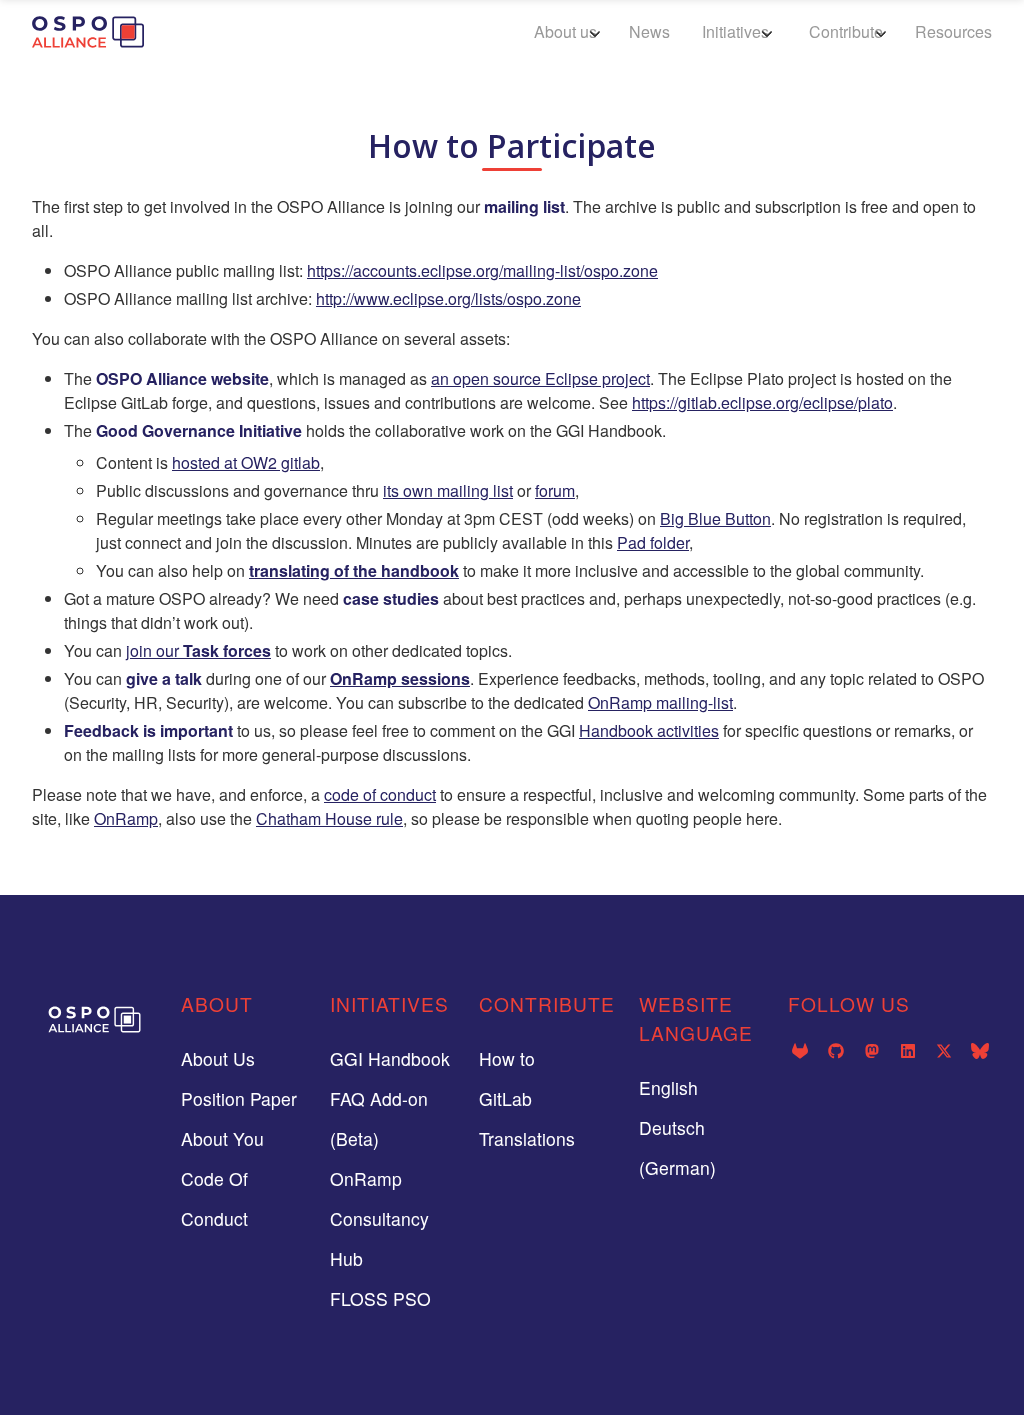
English (668, 1087)
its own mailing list (448, 490)
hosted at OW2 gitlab (246, 462)
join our (198, 650)
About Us (218, 1058)
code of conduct (380, 794)
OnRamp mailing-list (660, 702)
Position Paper (239, 1098)
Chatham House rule (329, 818)
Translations (527, 1138)
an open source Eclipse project (540, 378)
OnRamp (126, 818)
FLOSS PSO (380, 1298)
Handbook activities (649, 730)
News (649, 31)
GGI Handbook (390, 1058)
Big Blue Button (715, 518)
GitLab (505, 1098)
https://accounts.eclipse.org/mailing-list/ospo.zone (482, 270)
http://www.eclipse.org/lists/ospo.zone (448, 298)
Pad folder (653, 542)
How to (507, 1058)
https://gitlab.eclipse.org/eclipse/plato (762, 402)
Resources (953, 31)
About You (222, 1138)
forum (555, 490)
